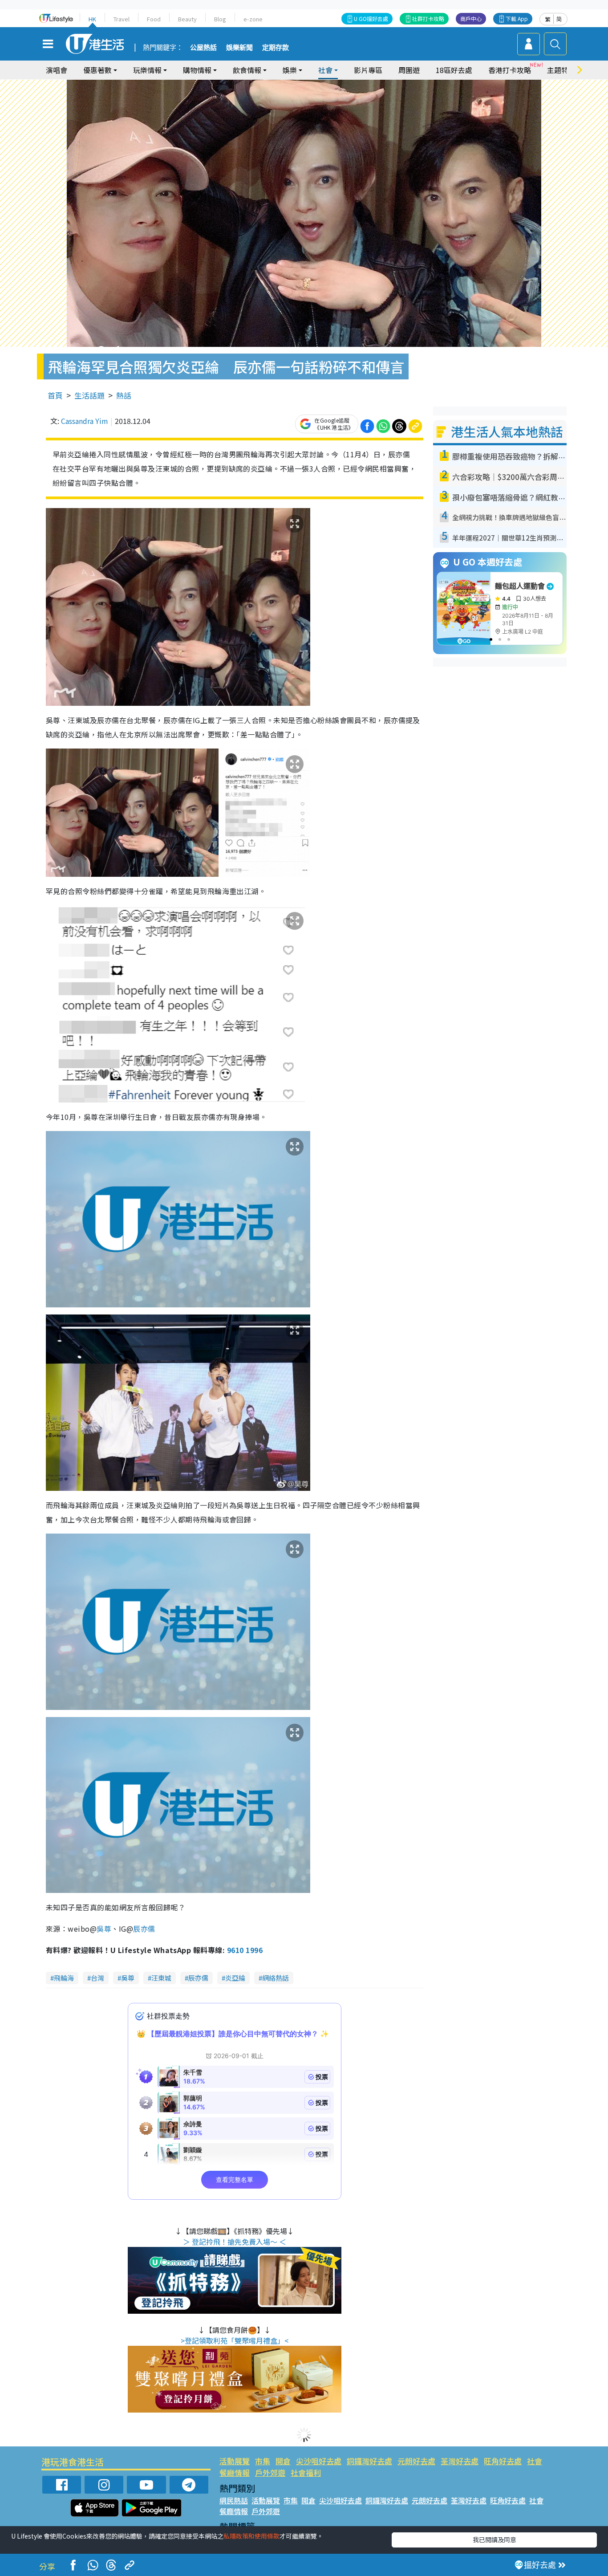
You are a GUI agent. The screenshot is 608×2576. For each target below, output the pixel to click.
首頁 (55, 395)
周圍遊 (409, 70)
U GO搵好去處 (371, 18)
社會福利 (306, 2472)
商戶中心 (471, 18)
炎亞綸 (235, 1978)
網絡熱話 (276, 1978)
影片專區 (368, 70)
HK (92, 19)
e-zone (253, 19)
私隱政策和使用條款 (251, 2536)
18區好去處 (454, 70)
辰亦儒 (144, 1929)
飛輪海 (64, 1978)
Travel (122, 19)
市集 (263, 2461)
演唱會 (57, 70)
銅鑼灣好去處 (369, 2461)
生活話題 (89, 395)
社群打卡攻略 (428, 18)
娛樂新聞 (239, 48)
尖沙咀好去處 (319, 2461)
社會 (535, 2461)
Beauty (187, 19)
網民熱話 (234, 2500)
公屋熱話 (203, 48)
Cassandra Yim (85, 421)
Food (154, 19)
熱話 (124, 395)
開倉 (283, 2461)
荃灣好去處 (460, 2461)
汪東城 (161, 1978)
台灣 (97, 1978)
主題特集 (561, 70)
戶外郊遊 (270, 2472)
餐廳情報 (235, 2472)
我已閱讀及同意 (495, 2539)
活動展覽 (235, 2461)
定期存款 (276, 48)
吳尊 (104, 1929)
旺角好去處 (503, 2461)
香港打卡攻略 (510, 70)
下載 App (517, 18)
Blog (220, 19)
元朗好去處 (416, 2461)
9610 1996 (245, 1950)
